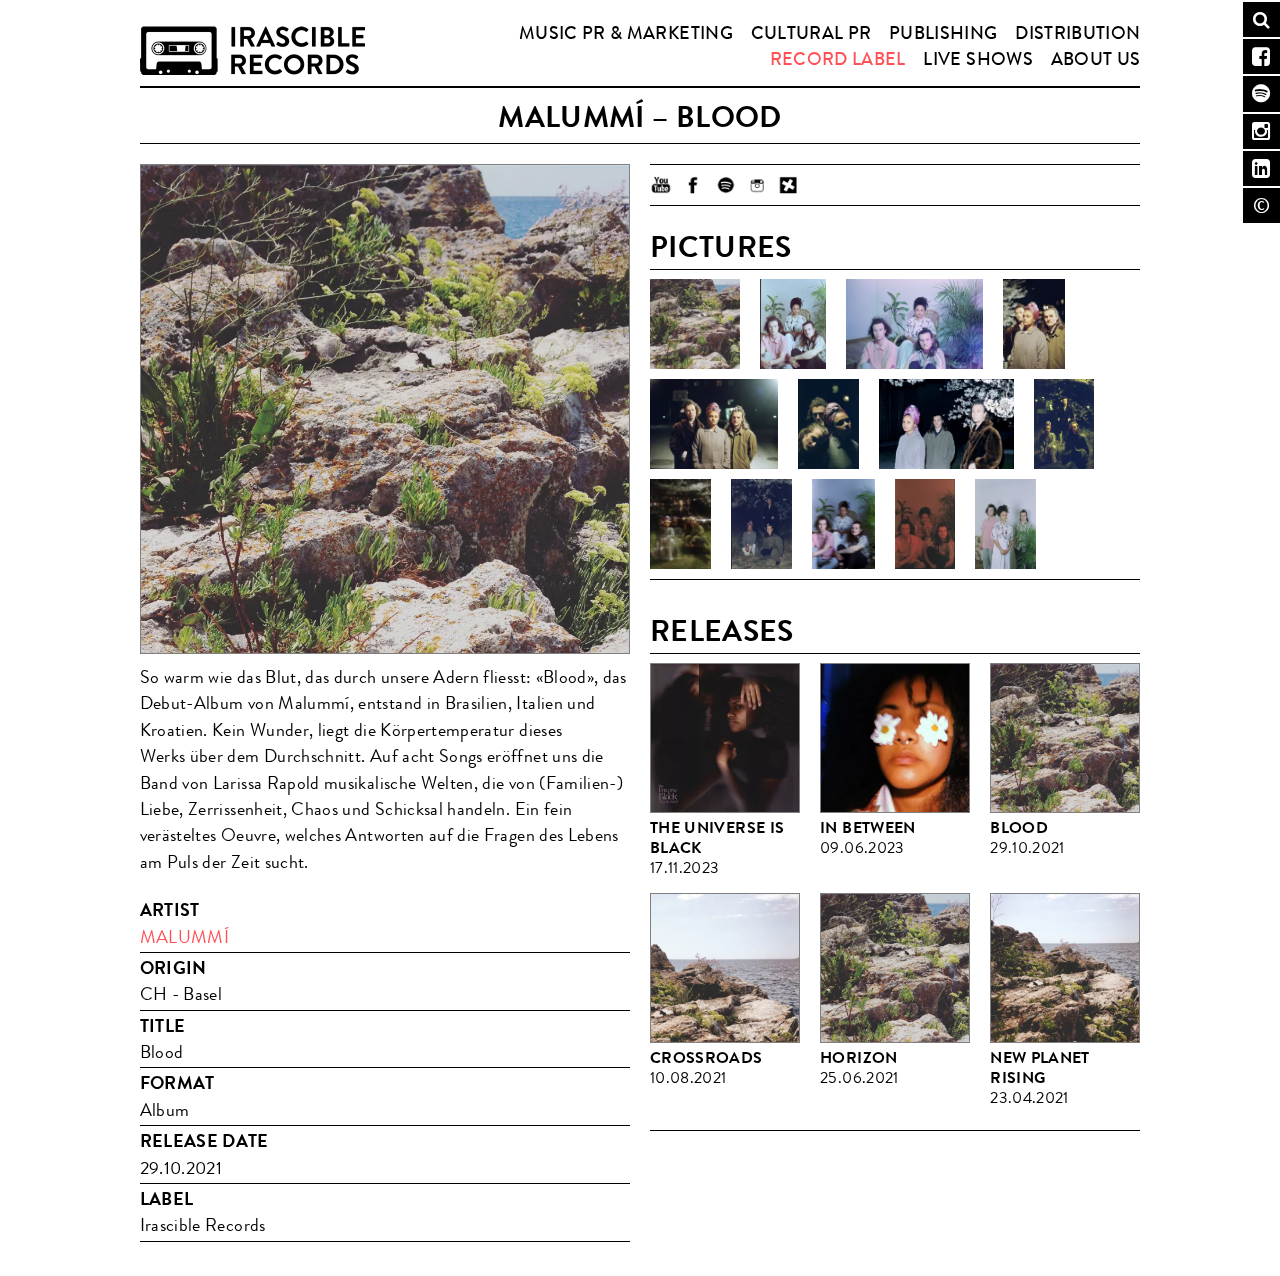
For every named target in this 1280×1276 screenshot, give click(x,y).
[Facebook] (693, 185)
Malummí (184, 937)
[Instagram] (757, 185)
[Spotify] (725, 185)
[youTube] (661, 185)
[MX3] (789, 185)
